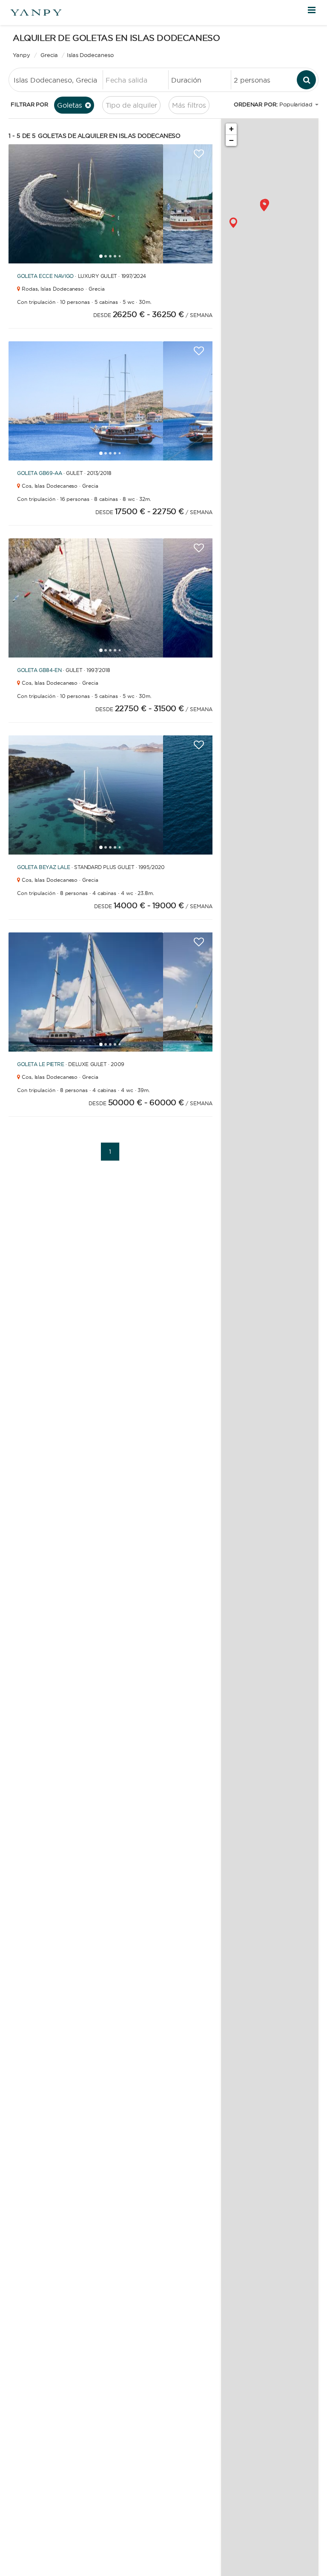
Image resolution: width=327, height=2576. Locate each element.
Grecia (49, 55)
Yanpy (22, 55)
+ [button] (231, 129)
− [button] (231, 140)
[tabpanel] (86, 204)
